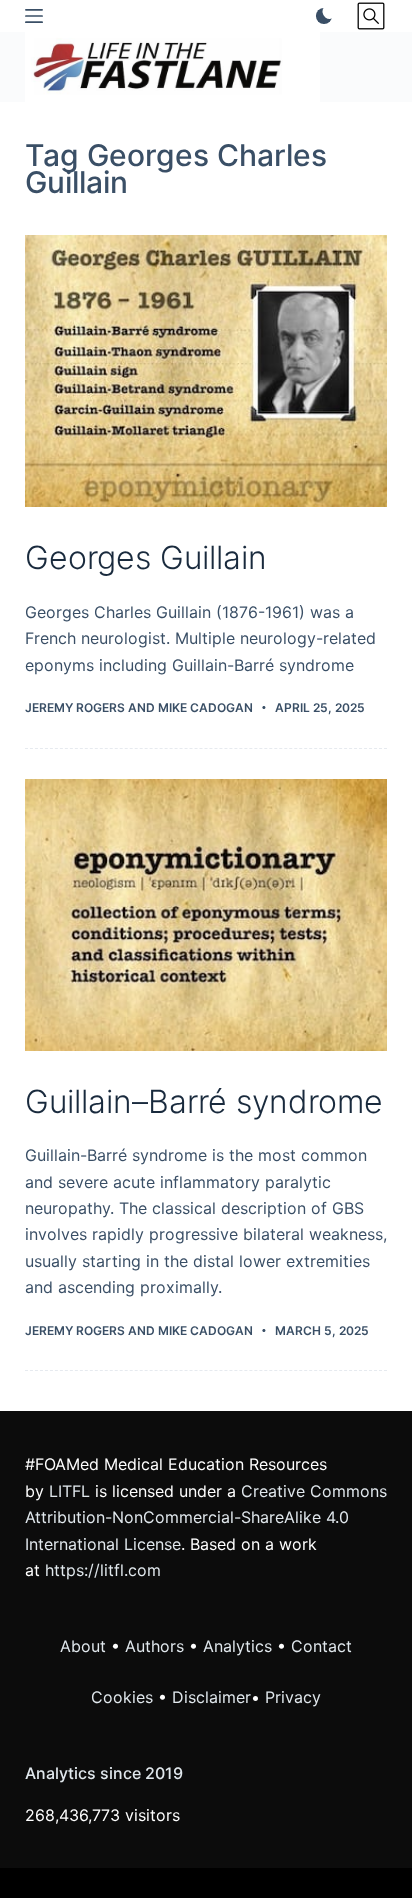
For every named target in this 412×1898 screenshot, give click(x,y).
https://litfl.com (103, 1570)
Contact (321, 1646)
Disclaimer (211, 1697)
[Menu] (34, 16)
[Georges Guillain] (206, 371)
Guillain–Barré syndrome (204, 1101)
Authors (154, 1646)
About (83, 1646)
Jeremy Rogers (75, 707)
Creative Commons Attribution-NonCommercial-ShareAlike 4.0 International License (206, 1517)
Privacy (293, 1697)
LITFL (69, 1491)
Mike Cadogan (205, 707)
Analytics (237, 1646)
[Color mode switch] (320, 16)
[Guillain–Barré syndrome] (206, 915)
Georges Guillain (146, 557)
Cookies (124, 1697)
